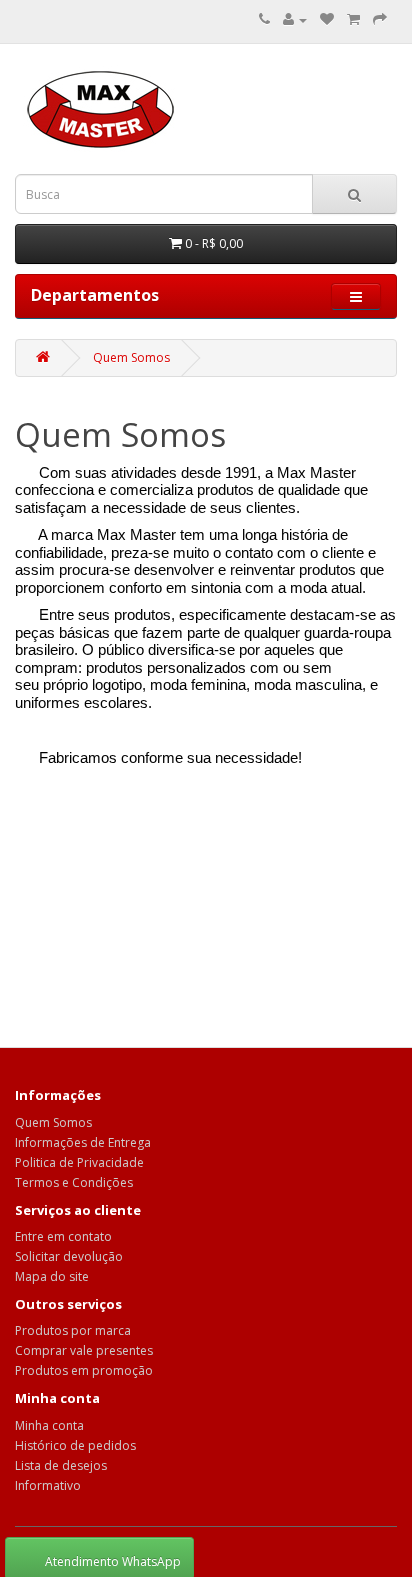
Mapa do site (52, 1276)
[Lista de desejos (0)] (327, 19)
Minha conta (49, 1425)
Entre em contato (63, 1236)
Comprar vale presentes (84, 1350)
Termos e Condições (74, 1182)
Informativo (48, 1485)
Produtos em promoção (84, 1370)
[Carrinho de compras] (353, 19)
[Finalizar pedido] (380, 19)
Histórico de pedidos (75, 1445)
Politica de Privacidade (79, 1162)
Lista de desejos (61, 1465)
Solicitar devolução (69, 1256)
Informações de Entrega (83, 1142)
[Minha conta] (295, 19)
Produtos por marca (73, 1330)
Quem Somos (131, 357)
